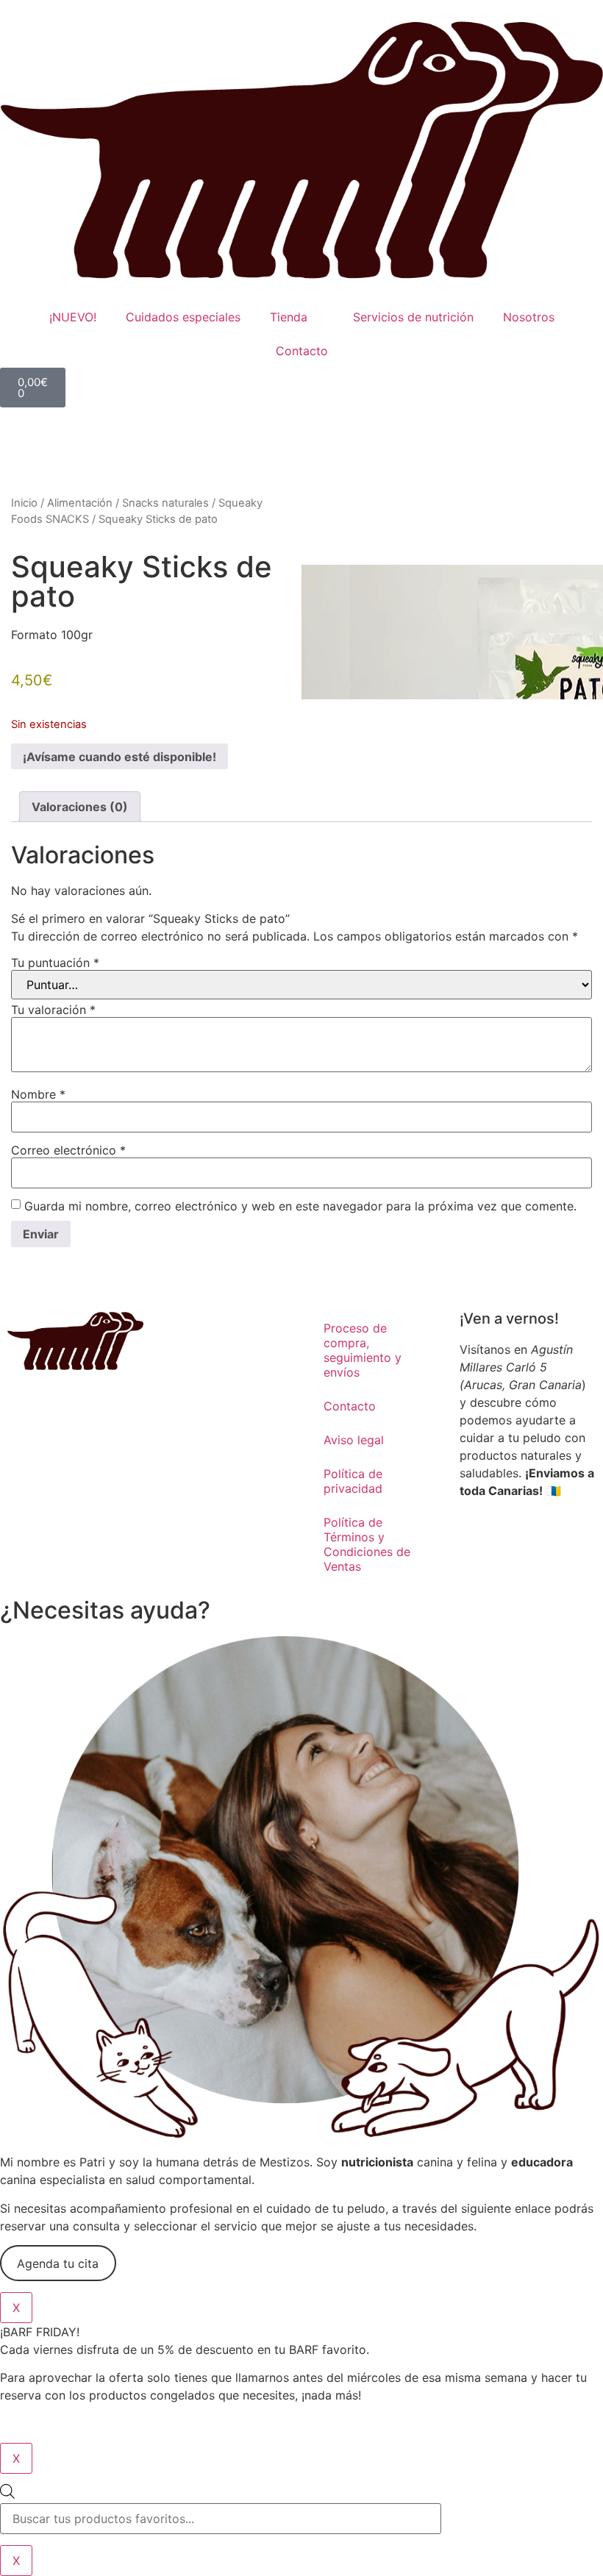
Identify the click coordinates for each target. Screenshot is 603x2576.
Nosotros (529, 317)
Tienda (289, 317)
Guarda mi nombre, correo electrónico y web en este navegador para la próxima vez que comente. (300, 1206)
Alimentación (80, 503)
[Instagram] (478, 1543)
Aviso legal (354, 1440)
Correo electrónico (68, 1150)
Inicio (24, 503)
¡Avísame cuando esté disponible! (119, 757)
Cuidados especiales (183, 317)
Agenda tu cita (58, 2263)
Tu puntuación (55, 963)
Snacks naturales (165, 503)
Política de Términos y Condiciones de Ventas (367, 1544)
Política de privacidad (353, 1481)
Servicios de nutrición (413, 317)
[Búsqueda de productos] (301, 2509)
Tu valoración (53, 1010)
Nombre (38, 1094)
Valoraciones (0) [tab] (80, 807)
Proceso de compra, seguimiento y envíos (363, 1350)
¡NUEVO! (73, 317)
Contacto (302, 351)
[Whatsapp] (518, 1543)
